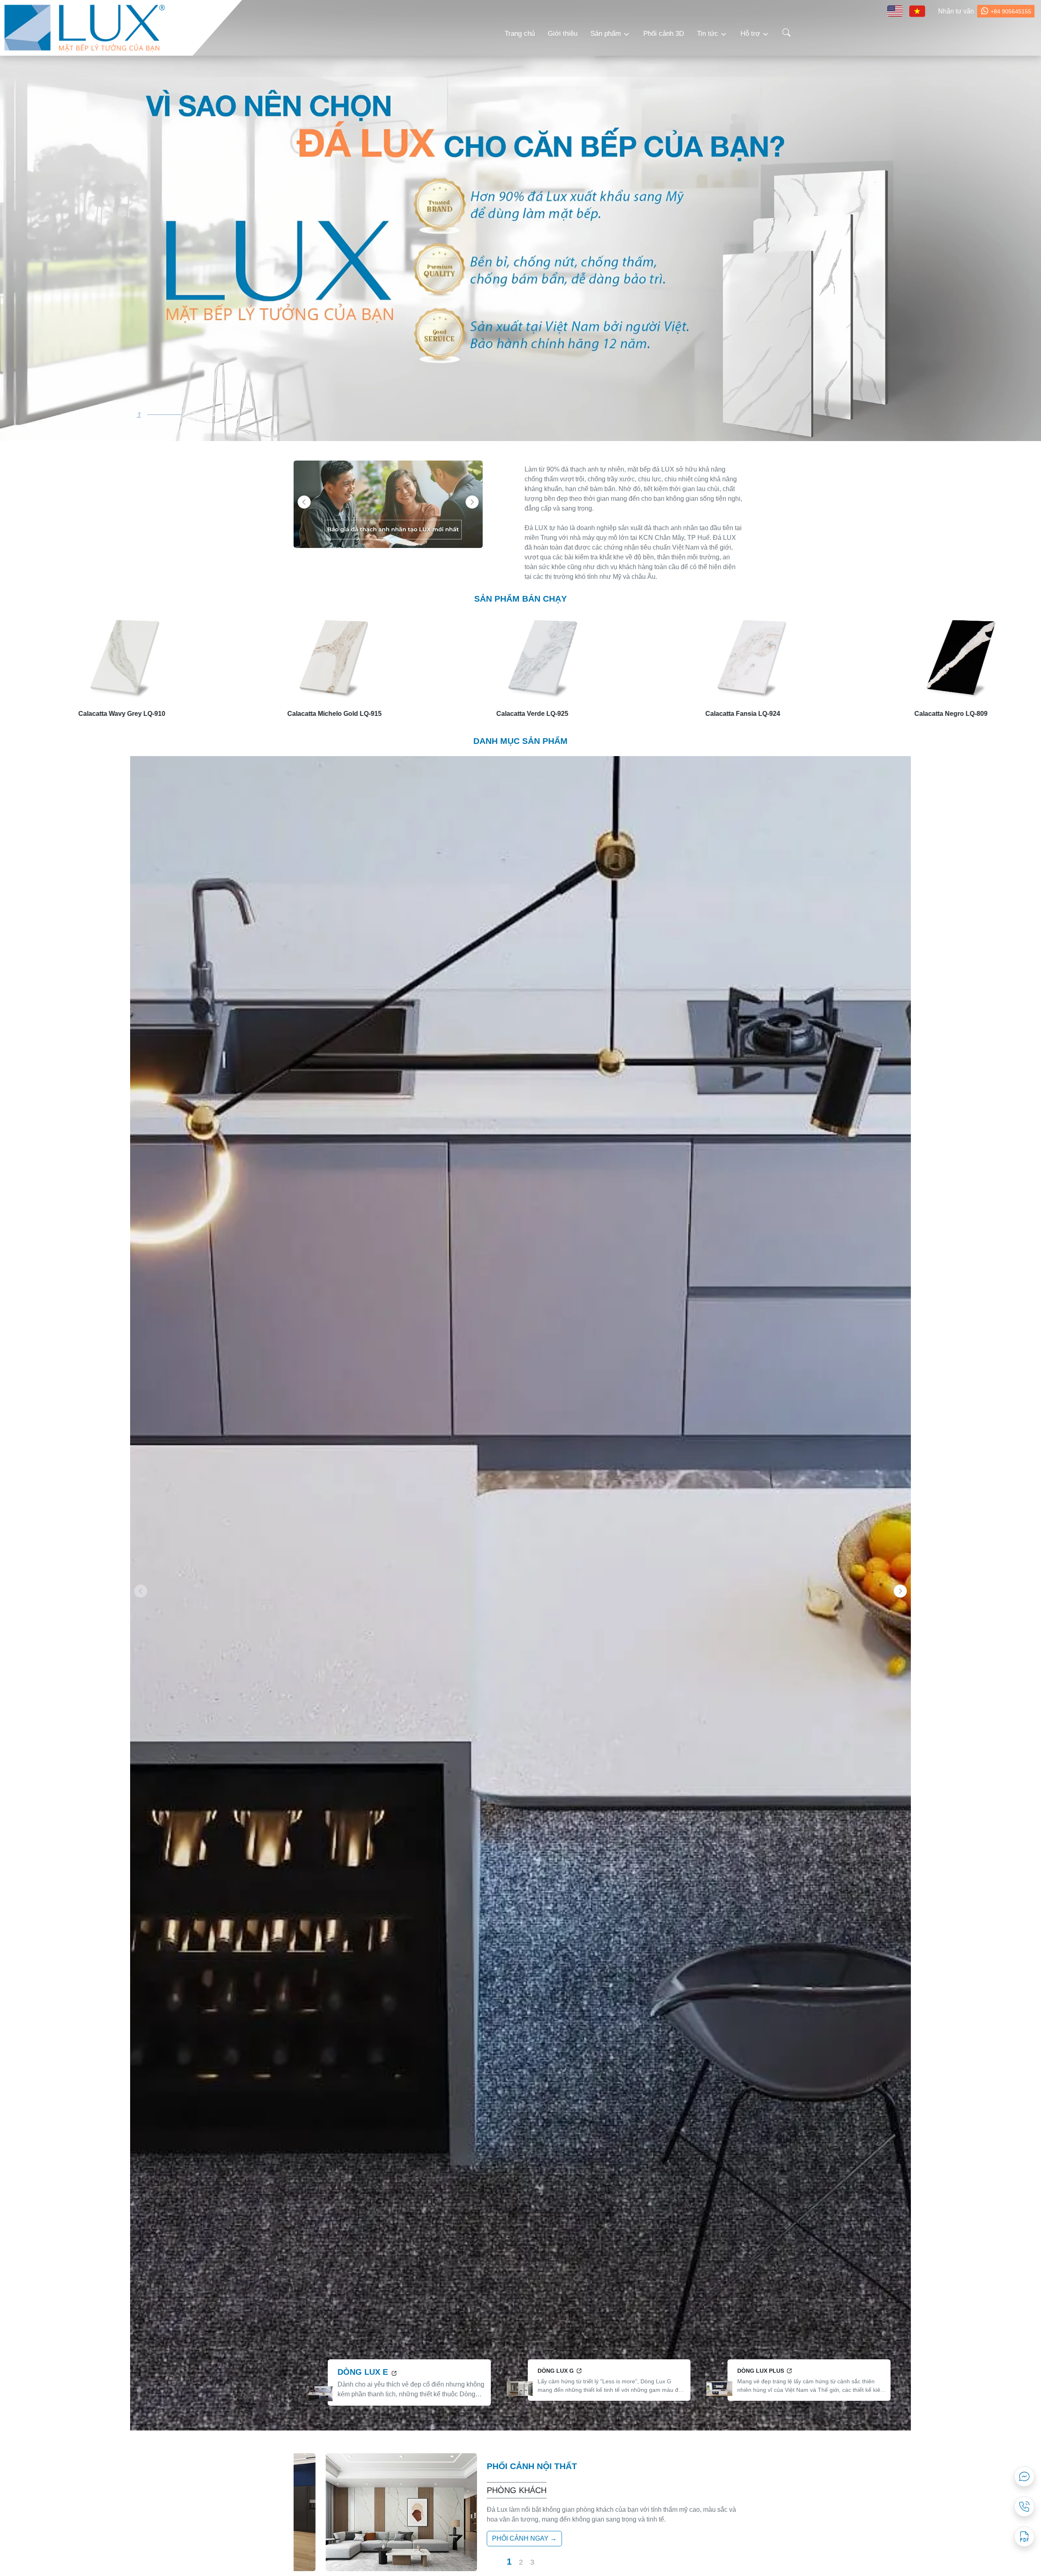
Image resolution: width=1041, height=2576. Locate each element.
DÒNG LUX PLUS (761, 2371)
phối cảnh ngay (520, 2538)
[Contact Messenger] (1024, 2476)
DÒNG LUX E (364, 2372)
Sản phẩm (606, 34)
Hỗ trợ (750, 34)
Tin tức (708, 34)
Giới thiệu (563, 34)
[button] (472, 502)
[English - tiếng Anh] (895, 11)
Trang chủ (520, 34)
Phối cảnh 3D (664, 34)
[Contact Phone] (1024, 2506)
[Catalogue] (1024, 2537)
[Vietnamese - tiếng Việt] (917, 11)
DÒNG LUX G (556, 2371)
